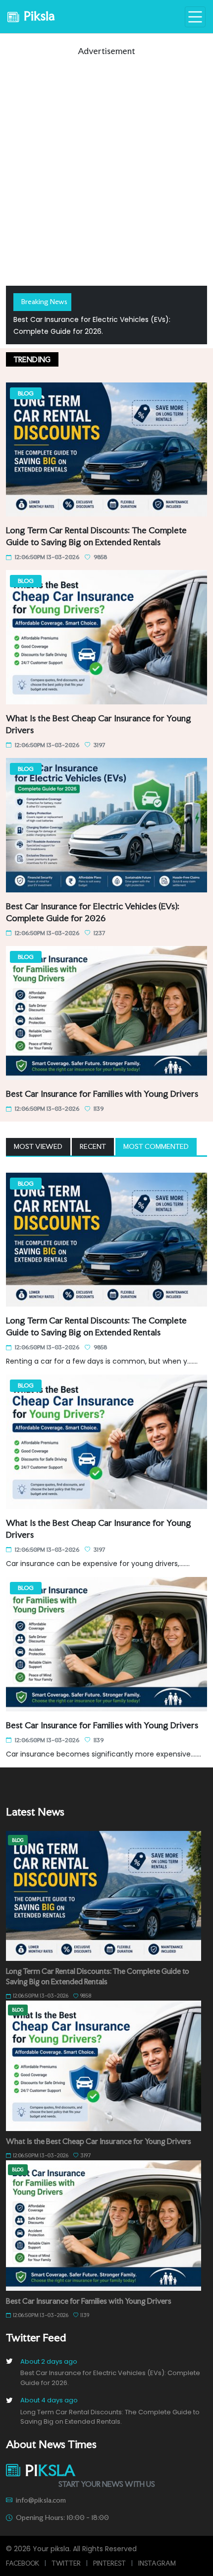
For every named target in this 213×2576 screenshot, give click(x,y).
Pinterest (109, 2563)
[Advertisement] (106, 164)
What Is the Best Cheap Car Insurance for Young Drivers (99, 2141)
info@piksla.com (41, 2500)
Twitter (66, 2563)
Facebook (23, 2563)
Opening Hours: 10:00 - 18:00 (62, 2517)
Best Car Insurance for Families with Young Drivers (102, 1094)
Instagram (157, 2563)
